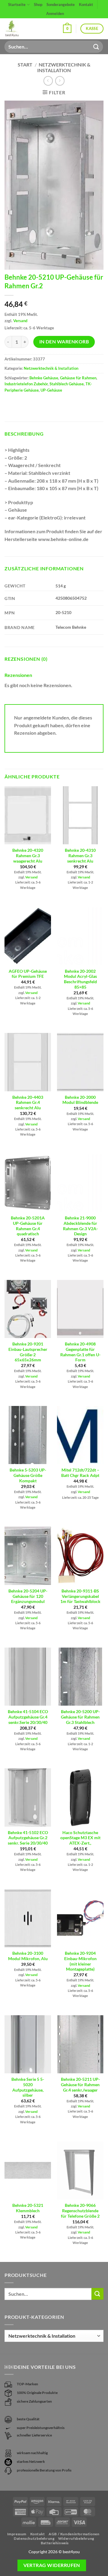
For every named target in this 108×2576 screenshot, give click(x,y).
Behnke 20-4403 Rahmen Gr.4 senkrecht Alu (28, 1103)
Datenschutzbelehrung (34, 2538)
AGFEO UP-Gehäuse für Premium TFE (28, 974)
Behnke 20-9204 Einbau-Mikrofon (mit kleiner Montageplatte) (80, 1961)
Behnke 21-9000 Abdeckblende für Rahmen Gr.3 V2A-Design (80, 1226)
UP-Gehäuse (51, 390)
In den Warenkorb (64, 342)
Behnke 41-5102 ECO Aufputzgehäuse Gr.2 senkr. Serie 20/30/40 (28, 1838)
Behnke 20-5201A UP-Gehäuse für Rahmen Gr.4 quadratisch (28, 1226)
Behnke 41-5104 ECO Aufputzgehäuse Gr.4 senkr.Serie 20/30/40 (28, 1717)
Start (25, 65)
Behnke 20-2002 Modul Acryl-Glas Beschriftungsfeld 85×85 (80, 979)
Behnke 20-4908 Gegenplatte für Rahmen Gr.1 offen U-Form (80, 1352)
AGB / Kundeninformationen (74, 2534)
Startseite (17, 4)
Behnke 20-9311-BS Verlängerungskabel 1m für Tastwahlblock (80, 1596)
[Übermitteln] (96, 47)
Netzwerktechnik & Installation (64, 67)
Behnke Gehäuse (44, 378)
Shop (38, 4)
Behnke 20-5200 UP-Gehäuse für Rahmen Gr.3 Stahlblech (80, 1717)
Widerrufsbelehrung (76, 2538)
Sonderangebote (61, 4)
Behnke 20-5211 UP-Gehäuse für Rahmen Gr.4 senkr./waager (80, 2085)
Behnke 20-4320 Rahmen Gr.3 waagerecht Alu (28, 856)
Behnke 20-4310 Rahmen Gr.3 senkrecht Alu (80, 856)
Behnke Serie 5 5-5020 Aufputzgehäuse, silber (28, 2087)
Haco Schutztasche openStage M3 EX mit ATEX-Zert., (80, 1838)
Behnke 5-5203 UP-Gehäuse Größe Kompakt (28, 1475)
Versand (20, 321)
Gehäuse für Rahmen (78, 378)
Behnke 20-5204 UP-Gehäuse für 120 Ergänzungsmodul (28, 1596)
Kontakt (86, 4)
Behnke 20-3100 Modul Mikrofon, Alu (28, 1956)
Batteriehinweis (55, 2543)
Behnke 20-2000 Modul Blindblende (80, 1100)
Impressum (17, 2534)
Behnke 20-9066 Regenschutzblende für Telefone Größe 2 (80, 2211)
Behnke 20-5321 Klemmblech (28, 2208)
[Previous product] (60, 81)
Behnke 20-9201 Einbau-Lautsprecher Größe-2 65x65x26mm (28, 1352)
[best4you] (17, 29)
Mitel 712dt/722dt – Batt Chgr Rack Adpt (80, 1473)
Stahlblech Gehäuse (67, 384)
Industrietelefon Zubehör (26, 384)
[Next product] (48, 81)
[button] (67, 29)
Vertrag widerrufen (52, 2565)
